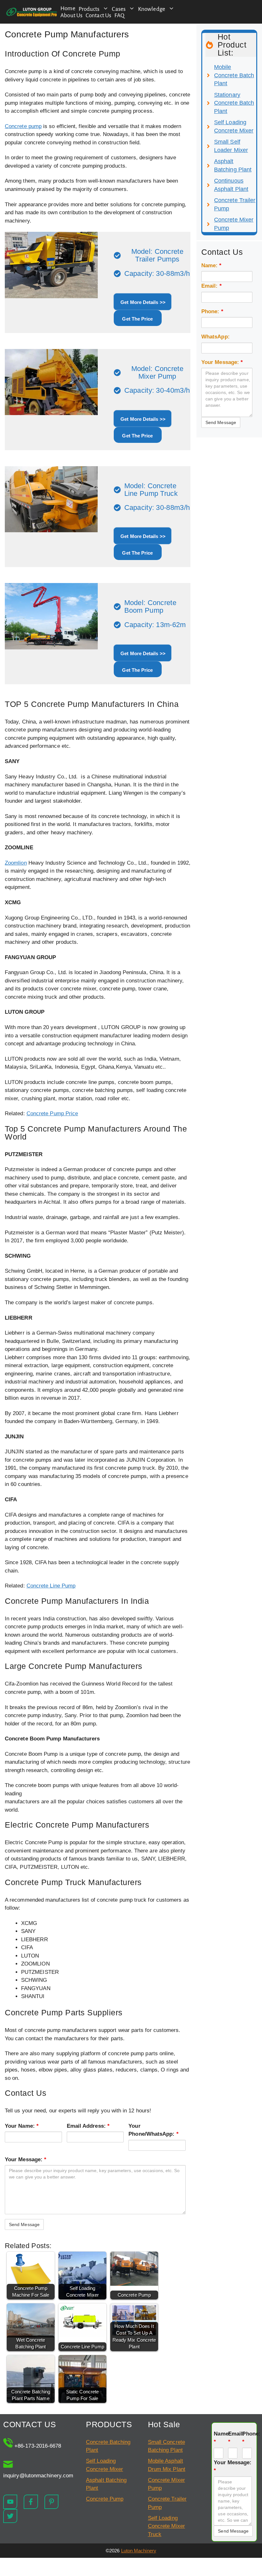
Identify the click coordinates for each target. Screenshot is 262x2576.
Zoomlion (16, 863)
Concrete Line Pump (51, 1586)
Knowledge (152, 9)
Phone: (212, 311)
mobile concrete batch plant (234, 75)
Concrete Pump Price (52, 1114)
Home (68, 8)
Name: (212, 265)
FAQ (119, 15)
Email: (212, 286)
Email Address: (88, 2126)
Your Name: (22, 2126)
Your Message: (26, 2159)
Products (89, 9)
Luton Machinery (139, 2551)
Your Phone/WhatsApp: (153, 2130)
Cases (119, 9)
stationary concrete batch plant (234, 103)
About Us (71, 15)
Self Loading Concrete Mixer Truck (166, 2526)
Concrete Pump (105, 2499)
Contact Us (98, 15)
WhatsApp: (216, 337)
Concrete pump (23, 126)
